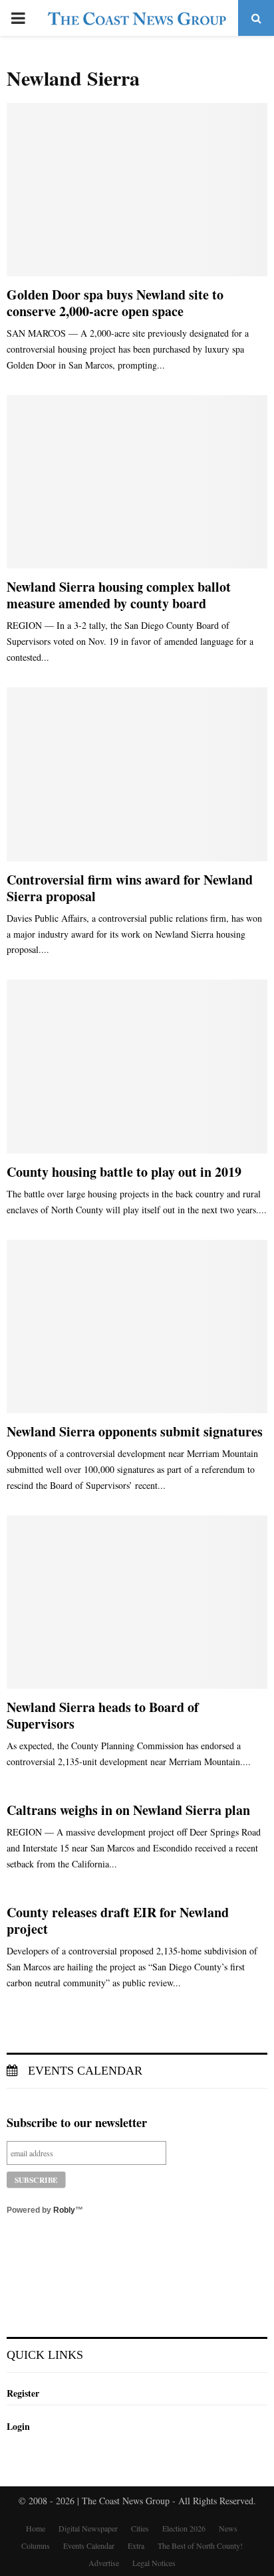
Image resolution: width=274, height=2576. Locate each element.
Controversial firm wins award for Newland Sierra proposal (130, 888)
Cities (140, 2528)
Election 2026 (184, 2528)
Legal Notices (154, 2563)
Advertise (104, 2563)
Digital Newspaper (88, 2528)
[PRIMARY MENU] (18, 18)
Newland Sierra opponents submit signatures (135, 1431)
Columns (36, 2545)
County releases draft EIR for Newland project (118, 1921)
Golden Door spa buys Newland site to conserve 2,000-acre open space (115, 303)
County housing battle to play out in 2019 (124, 1172)
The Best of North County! (200, 2545)
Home (36, 2528)
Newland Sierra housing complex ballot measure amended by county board (119, 595)
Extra (136, 2545)
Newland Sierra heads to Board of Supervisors (103, 1715)
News (228, 2528)
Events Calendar (83, 2071)
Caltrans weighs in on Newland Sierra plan (128, 1810)
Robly (64, 2210)
